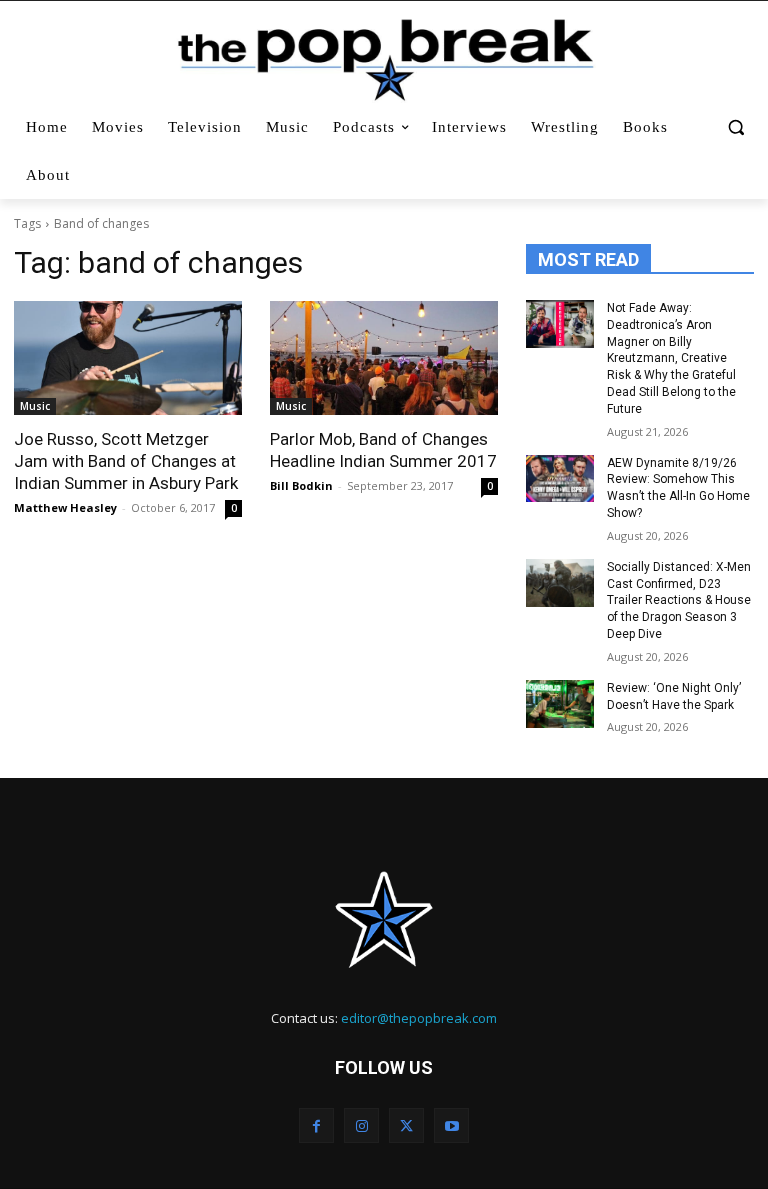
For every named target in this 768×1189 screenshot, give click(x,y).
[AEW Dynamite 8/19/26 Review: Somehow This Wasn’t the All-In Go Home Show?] (560, 479)
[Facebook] (316, 1125)
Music (35, 406)
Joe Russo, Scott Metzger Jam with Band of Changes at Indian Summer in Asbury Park (126, 461)
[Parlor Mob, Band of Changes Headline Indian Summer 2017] (384, 358)
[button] (735, 127)
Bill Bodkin (301, 485)
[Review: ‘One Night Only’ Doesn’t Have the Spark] (560, 704)
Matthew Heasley (65, 507)
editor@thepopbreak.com (419, 1018)
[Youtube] (451, 1125)
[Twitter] (406, 1125)
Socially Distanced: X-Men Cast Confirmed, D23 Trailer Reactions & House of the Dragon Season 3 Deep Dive (679, 600)
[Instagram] (361, 1125)
